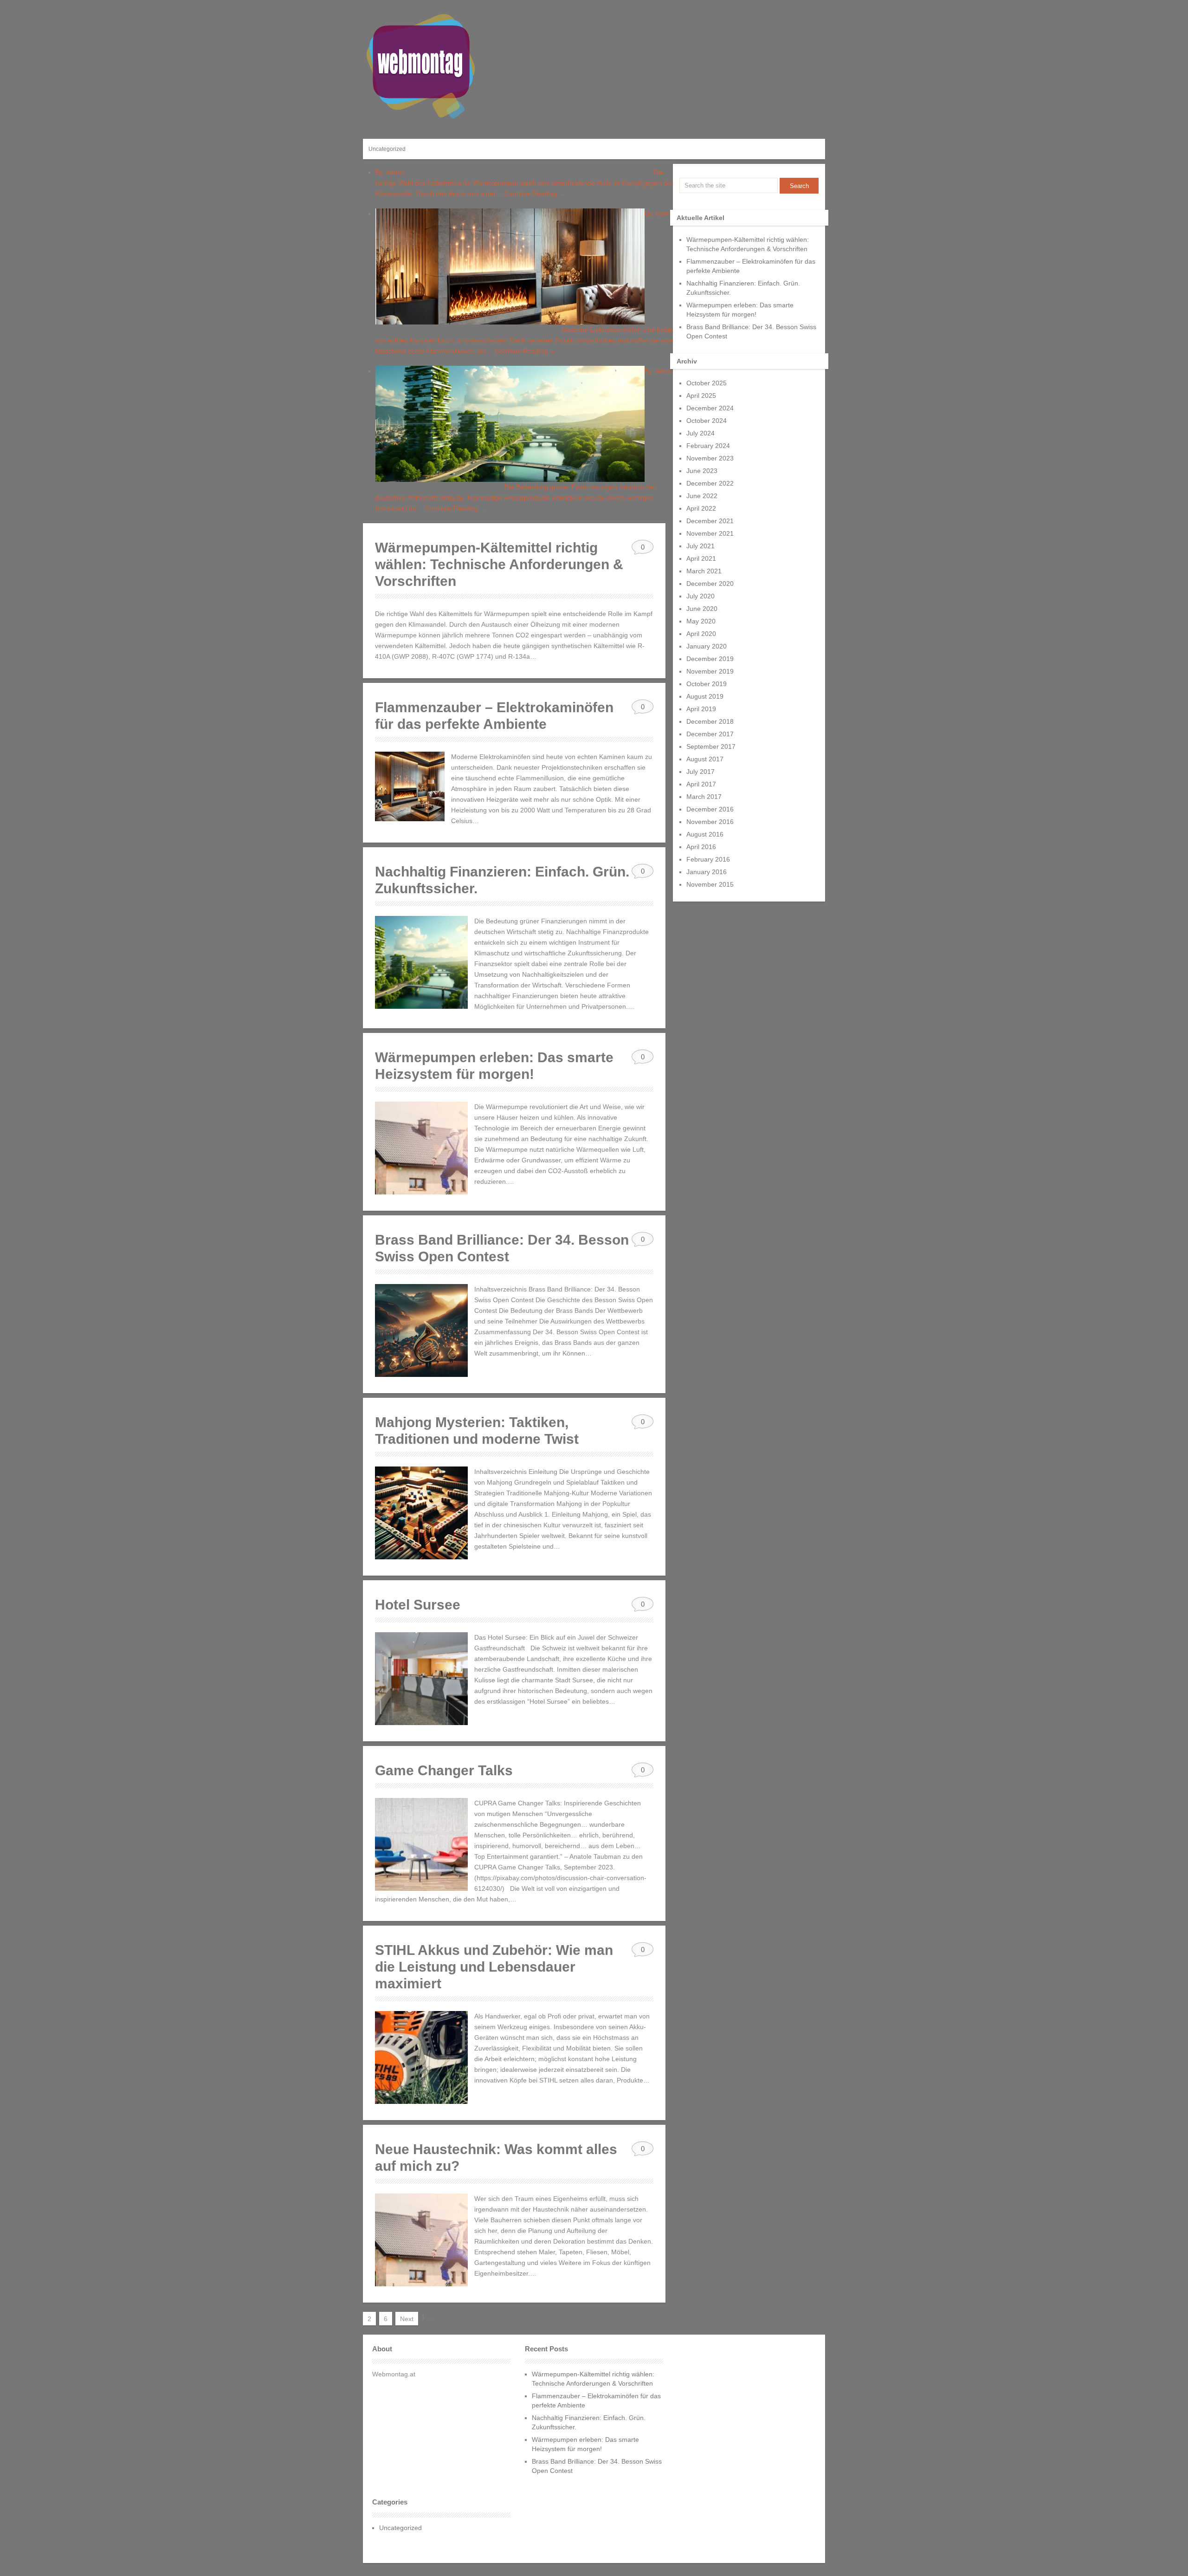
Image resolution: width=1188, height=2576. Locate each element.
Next (407, 2319)
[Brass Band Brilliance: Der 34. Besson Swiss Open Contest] (421, 1330)
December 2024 (710, 408)
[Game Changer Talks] (421, 1844)
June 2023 (702, 471)
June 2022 (702, 496)
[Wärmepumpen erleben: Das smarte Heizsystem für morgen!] (421, 1148)
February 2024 (708, 446)
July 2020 (701, 596)
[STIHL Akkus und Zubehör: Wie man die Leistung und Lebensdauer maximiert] (421, 2057)
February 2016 (708, 859)
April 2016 (701, 847)
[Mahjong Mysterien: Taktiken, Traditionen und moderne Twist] (421, 1513)
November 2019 (710, 671)
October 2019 (707, 684)
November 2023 (710, 458)
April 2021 (701, 558)
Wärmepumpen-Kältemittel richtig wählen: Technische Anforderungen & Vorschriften (499, 564)
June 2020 (702, 609)
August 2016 (705, 834)
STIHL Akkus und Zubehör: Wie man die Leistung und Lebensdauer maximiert (494, 1967)
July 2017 (701, 772)
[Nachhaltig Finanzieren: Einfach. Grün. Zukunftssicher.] (421, 962)
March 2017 (704, 797)
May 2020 (701, 621)
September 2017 (711, 746)
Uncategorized (387, 149)
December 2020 (710, 584)
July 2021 (701, 546)
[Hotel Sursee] (421, 1679)
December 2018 (710, 721)
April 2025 (701, 396)
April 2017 (701, 784)
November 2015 (710, 884)
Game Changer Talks (444, 1770)
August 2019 (705, 696)
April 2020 (701, 634)
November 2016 (710, 822)
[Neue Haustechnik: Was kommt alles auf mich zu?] (421, 2240)
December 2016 (710, 809)
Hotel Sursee (418, 1605)
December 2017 (710, 734)
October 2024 (707, 421)
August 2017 (705, 759)
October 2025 (707, 383)
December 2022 (710, 483)
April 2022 (701, 508)
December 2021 (710, 521)
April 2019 (701, 709)
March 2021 (704, 571)
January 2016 (707, 872)
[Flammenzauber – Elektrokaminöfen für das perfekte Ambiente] (410, 786)
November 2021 (710, 533)
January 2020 (707, 646)
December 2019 (710, 659)
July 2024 (701, 433)
